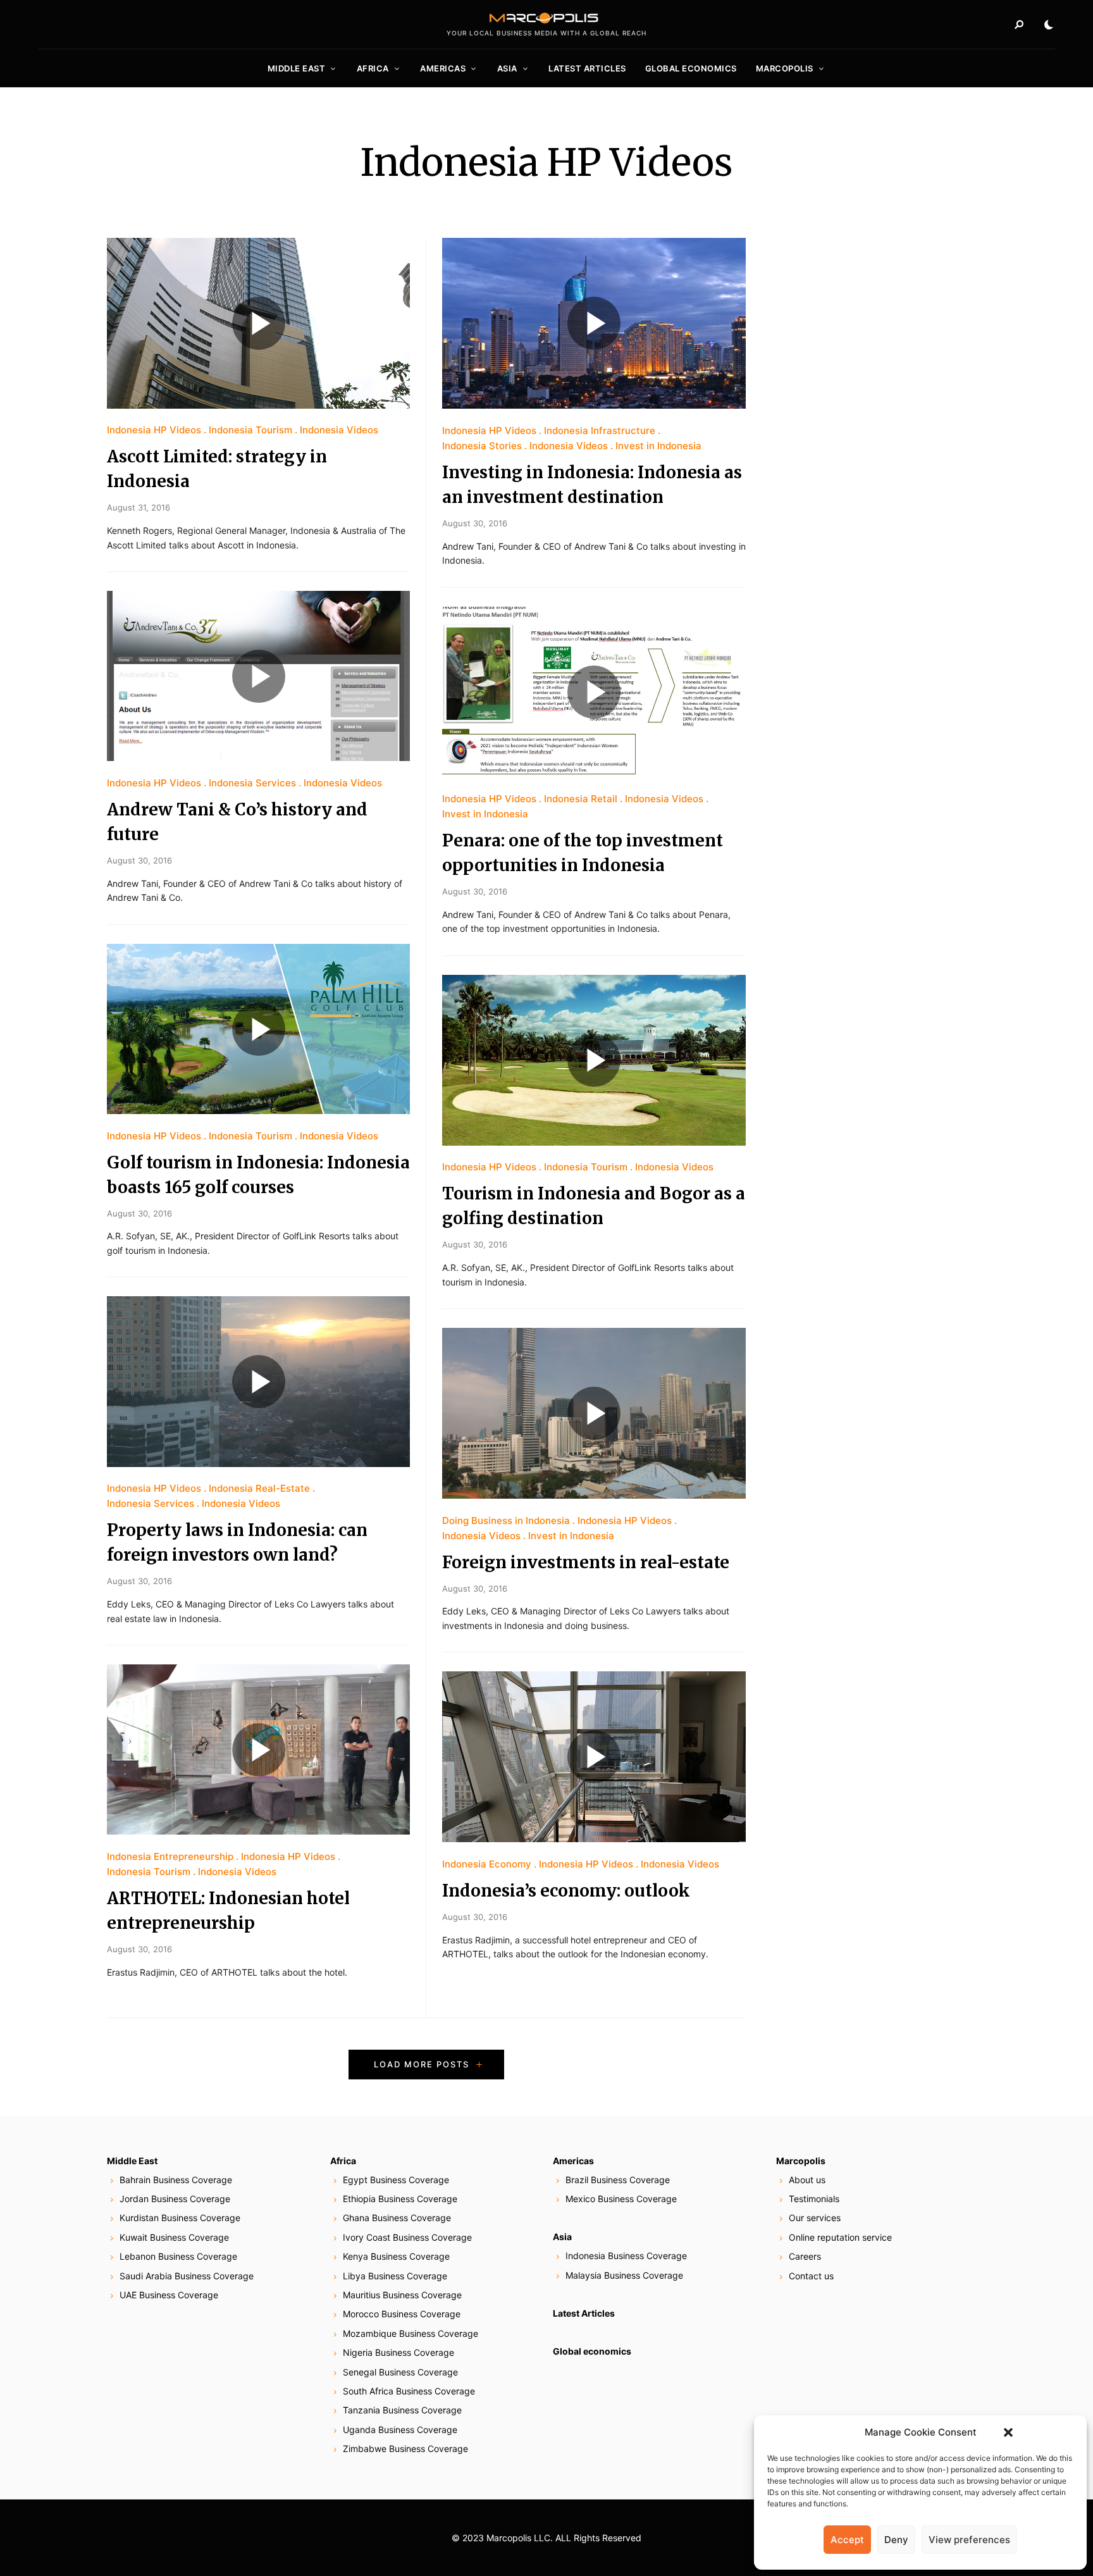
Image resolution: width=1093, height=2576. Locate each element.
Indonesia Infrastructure (600, 430)
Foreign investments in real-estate (586, 1562)
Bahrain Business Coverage (176, 2180)
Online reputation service (840, 2237)
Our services (815, 2218)
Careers (805, 2256)
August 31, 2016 (139, 507)
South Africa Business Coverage (409, 2391)
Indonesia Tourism (250, 430)
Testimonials (814, 2199)
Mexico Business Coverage (621, 2199)
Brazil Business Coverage (618, 2180)
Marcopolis (785, 68)
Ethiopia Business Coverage (400, 2199)
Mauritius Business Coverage (402, 2295)
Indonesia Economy (487, 1864)
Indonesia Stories (482, 446)
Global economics (691, 68)
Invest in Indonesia (658, 446)
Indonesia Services (252, 783)
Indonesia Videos (339, 430)
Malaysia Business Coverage (624, 2275)
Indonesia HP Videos (154, 430)
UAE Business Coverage (169, 2295)
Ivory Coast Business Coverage (407, 2237)
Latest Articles (587, 68)
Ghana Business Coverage (397, 2218)
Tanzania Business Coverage (402, 2410)
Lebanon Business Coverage (178, 2256)
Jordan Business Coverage (175, 2199)
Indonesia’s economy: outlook (566, 1891)
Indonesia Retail (581, 799)
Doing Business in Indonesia (506, 1520)
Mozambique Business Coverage (411, 2333)
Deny (896, 2540)
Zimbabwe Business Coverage (405, 2449)
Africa (373, 68)
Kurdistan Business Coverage (180, 2218)
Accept (847, 2540)
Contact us (811, 2276)
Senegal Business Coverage (400, 2372)
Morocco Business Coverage (402, 2314)
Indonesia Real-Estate (259, 1488)
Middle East (297, 68)
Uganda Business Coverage (400, 2430)
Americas (443, 68)
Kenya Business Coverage (396, 2256)
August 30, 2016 (139, 860)
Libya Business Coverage (395, 2276)
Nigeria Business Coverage (398, 2352)
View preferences (969, 2540)
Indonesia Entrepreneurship (170, 1856)
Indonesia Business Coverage (626, 2256)
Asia (507, 68)
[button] (1008, 2432)
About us (807, 2180)
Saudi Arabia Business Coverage (187, 2276)
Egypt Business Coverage (396, 2180)
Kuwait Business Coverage (174, 2237)
